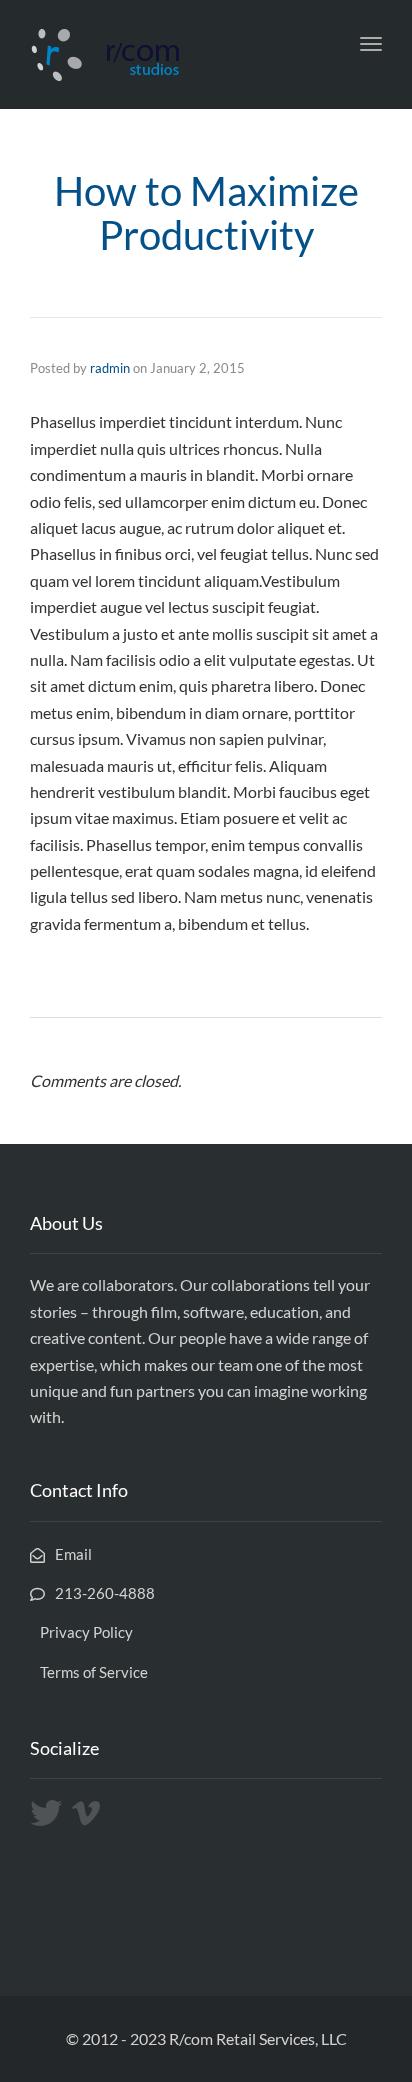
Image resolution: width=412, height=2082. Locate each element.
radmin (110, 368)
